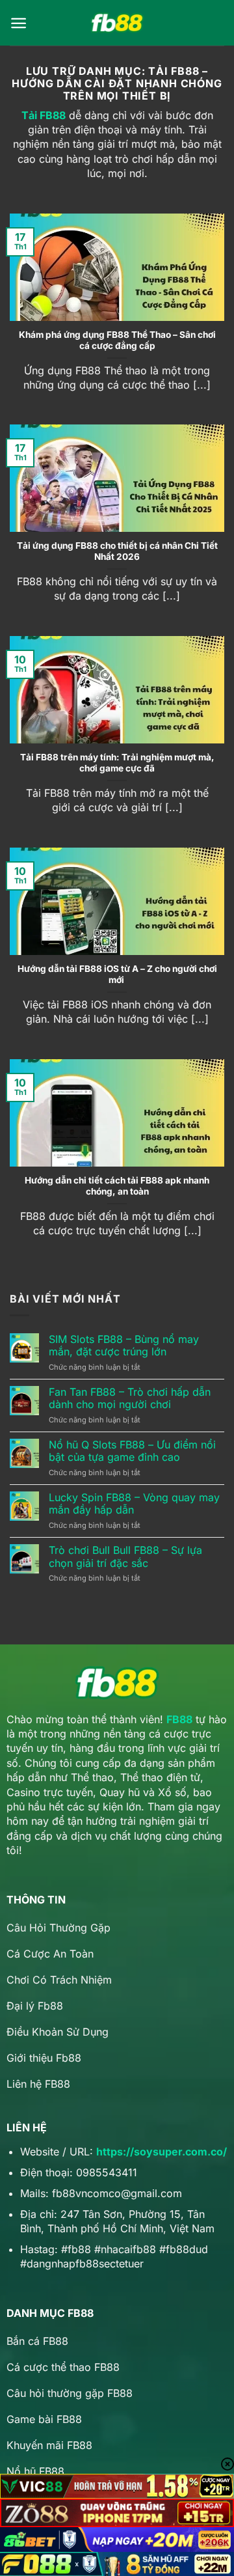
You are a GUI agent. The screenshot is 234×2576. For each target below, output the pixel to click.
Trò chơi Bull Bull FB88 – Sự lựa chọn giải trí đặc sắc (125, 1557)
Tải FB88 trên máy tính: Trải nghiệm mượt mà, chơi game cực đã (117, 763)
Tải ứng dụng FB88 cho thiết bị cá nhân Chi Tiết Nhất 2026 (117, 551)
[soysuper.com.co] (117, 23)
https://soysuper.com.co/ (162, 2152)
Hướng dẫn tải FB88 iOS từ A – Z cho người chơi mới (117, 975)
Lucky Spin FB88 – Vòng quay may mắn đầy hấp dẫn (134, 1504)
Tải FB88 (44, 115)
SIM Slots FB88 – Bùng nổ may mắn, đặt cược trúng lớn (124, 1346)
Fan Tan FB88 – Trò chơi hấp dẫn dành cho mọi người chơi (130, 1398)
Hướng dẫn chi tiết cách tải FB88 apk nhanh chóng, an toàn (117, 1186)
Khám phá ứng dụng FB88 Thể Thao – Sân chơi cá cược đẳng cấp (117, 340)
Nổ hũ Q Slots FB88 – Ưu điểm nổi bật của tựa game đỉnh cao (132, 1451)
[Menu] (19, 23)
